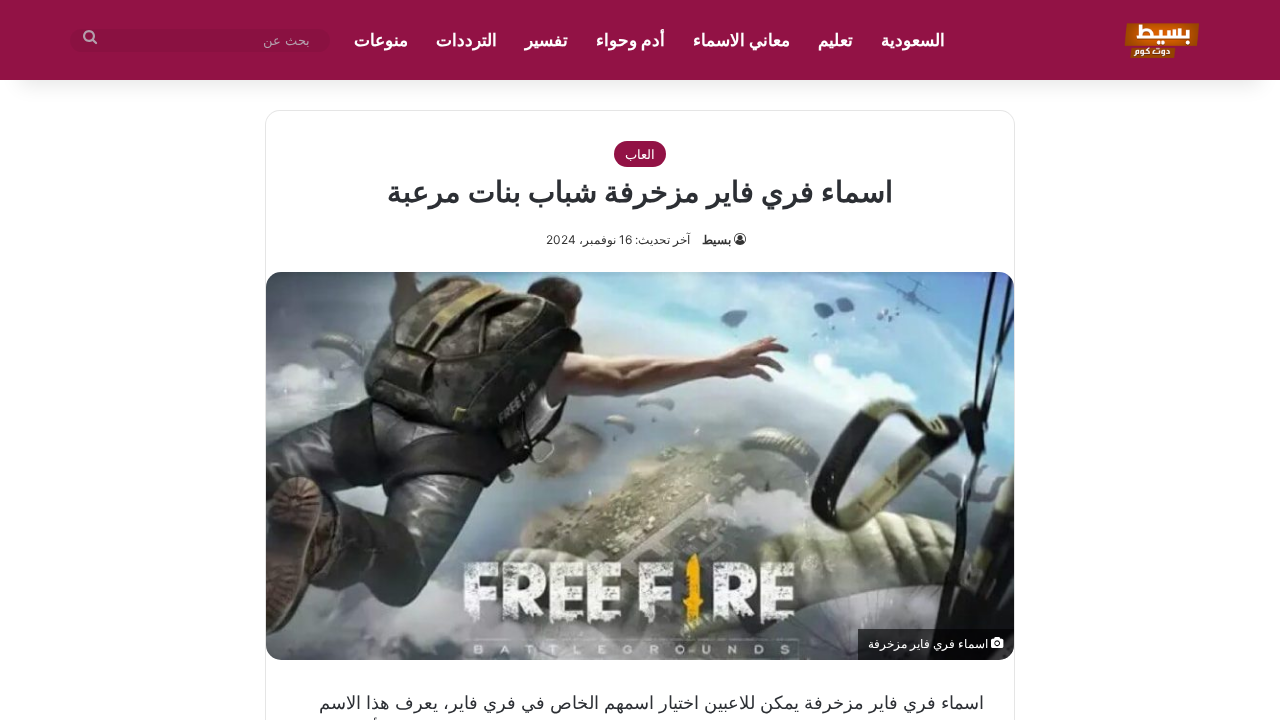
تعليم (835, 40)
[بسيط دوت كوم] (1158, 40)
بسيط (716, 239)
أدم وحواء (630, 40)
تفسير (546, 40)
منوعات (381, 40)
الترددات (466, 40)
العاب (640, 154)
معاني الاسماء (741, 40)
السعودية (913, 40)
